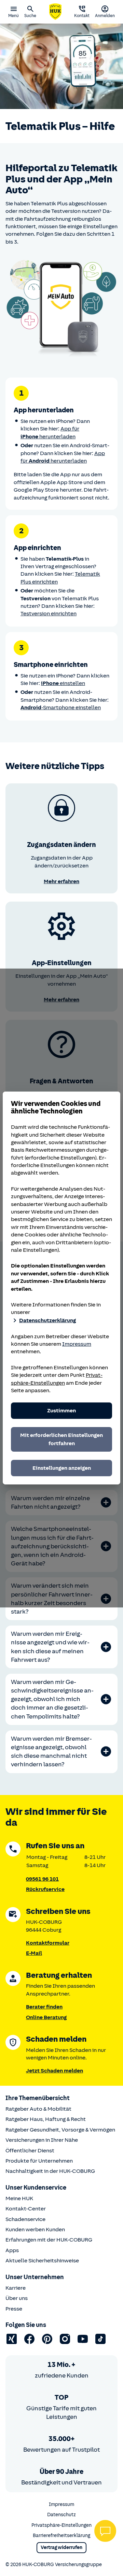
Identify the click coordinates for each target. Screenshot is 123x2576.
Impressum (77, 1344)
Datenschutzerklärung (47, 1320)
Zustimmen (61, 1411)
